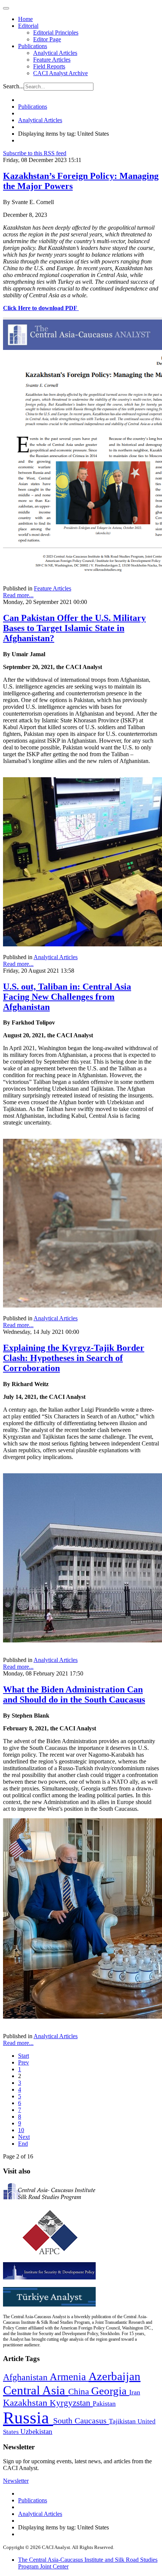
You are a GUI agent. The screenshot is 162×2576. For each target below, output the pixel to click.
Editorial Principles (56, 33)
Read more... (18, 595)
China (80, 2392)
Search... (13, 86)
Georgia (110, 2391)
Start (24, 2056)
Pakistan (104, 2403)
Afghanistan (26, 2377)
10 (21, 2130)
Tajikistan (123, 2421)
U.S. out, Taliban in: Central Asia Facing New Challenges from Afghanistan (67, 997)
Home (25, 19)
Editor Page (47, 39)
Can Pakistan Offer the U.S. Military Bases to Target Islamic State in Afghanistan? (74, 628)
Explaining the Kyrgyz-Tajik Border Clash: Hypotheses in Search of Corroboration (74, 1358)
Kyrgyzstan (71, 2403)
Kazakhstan (26, 2403)
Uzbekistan (36, 2431)
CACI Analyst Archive (60, 73)
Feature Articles (52, 60)
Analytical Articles (55, 53)
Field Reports (49, 66)
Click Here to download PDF (40, 308)
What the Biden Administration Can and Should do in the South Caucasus (74, 1694)
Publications (33, 46)
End (23, 2144)
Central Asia (36, 2390)
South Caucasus (81, 2421)
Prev (24, 2062)
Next (24, 2137)
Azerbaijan (115, 2376)
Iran (135, 2392)
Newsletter (16, 2481)
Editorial (28, 26)
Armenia (69, 2377)
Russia (28, 2418)
